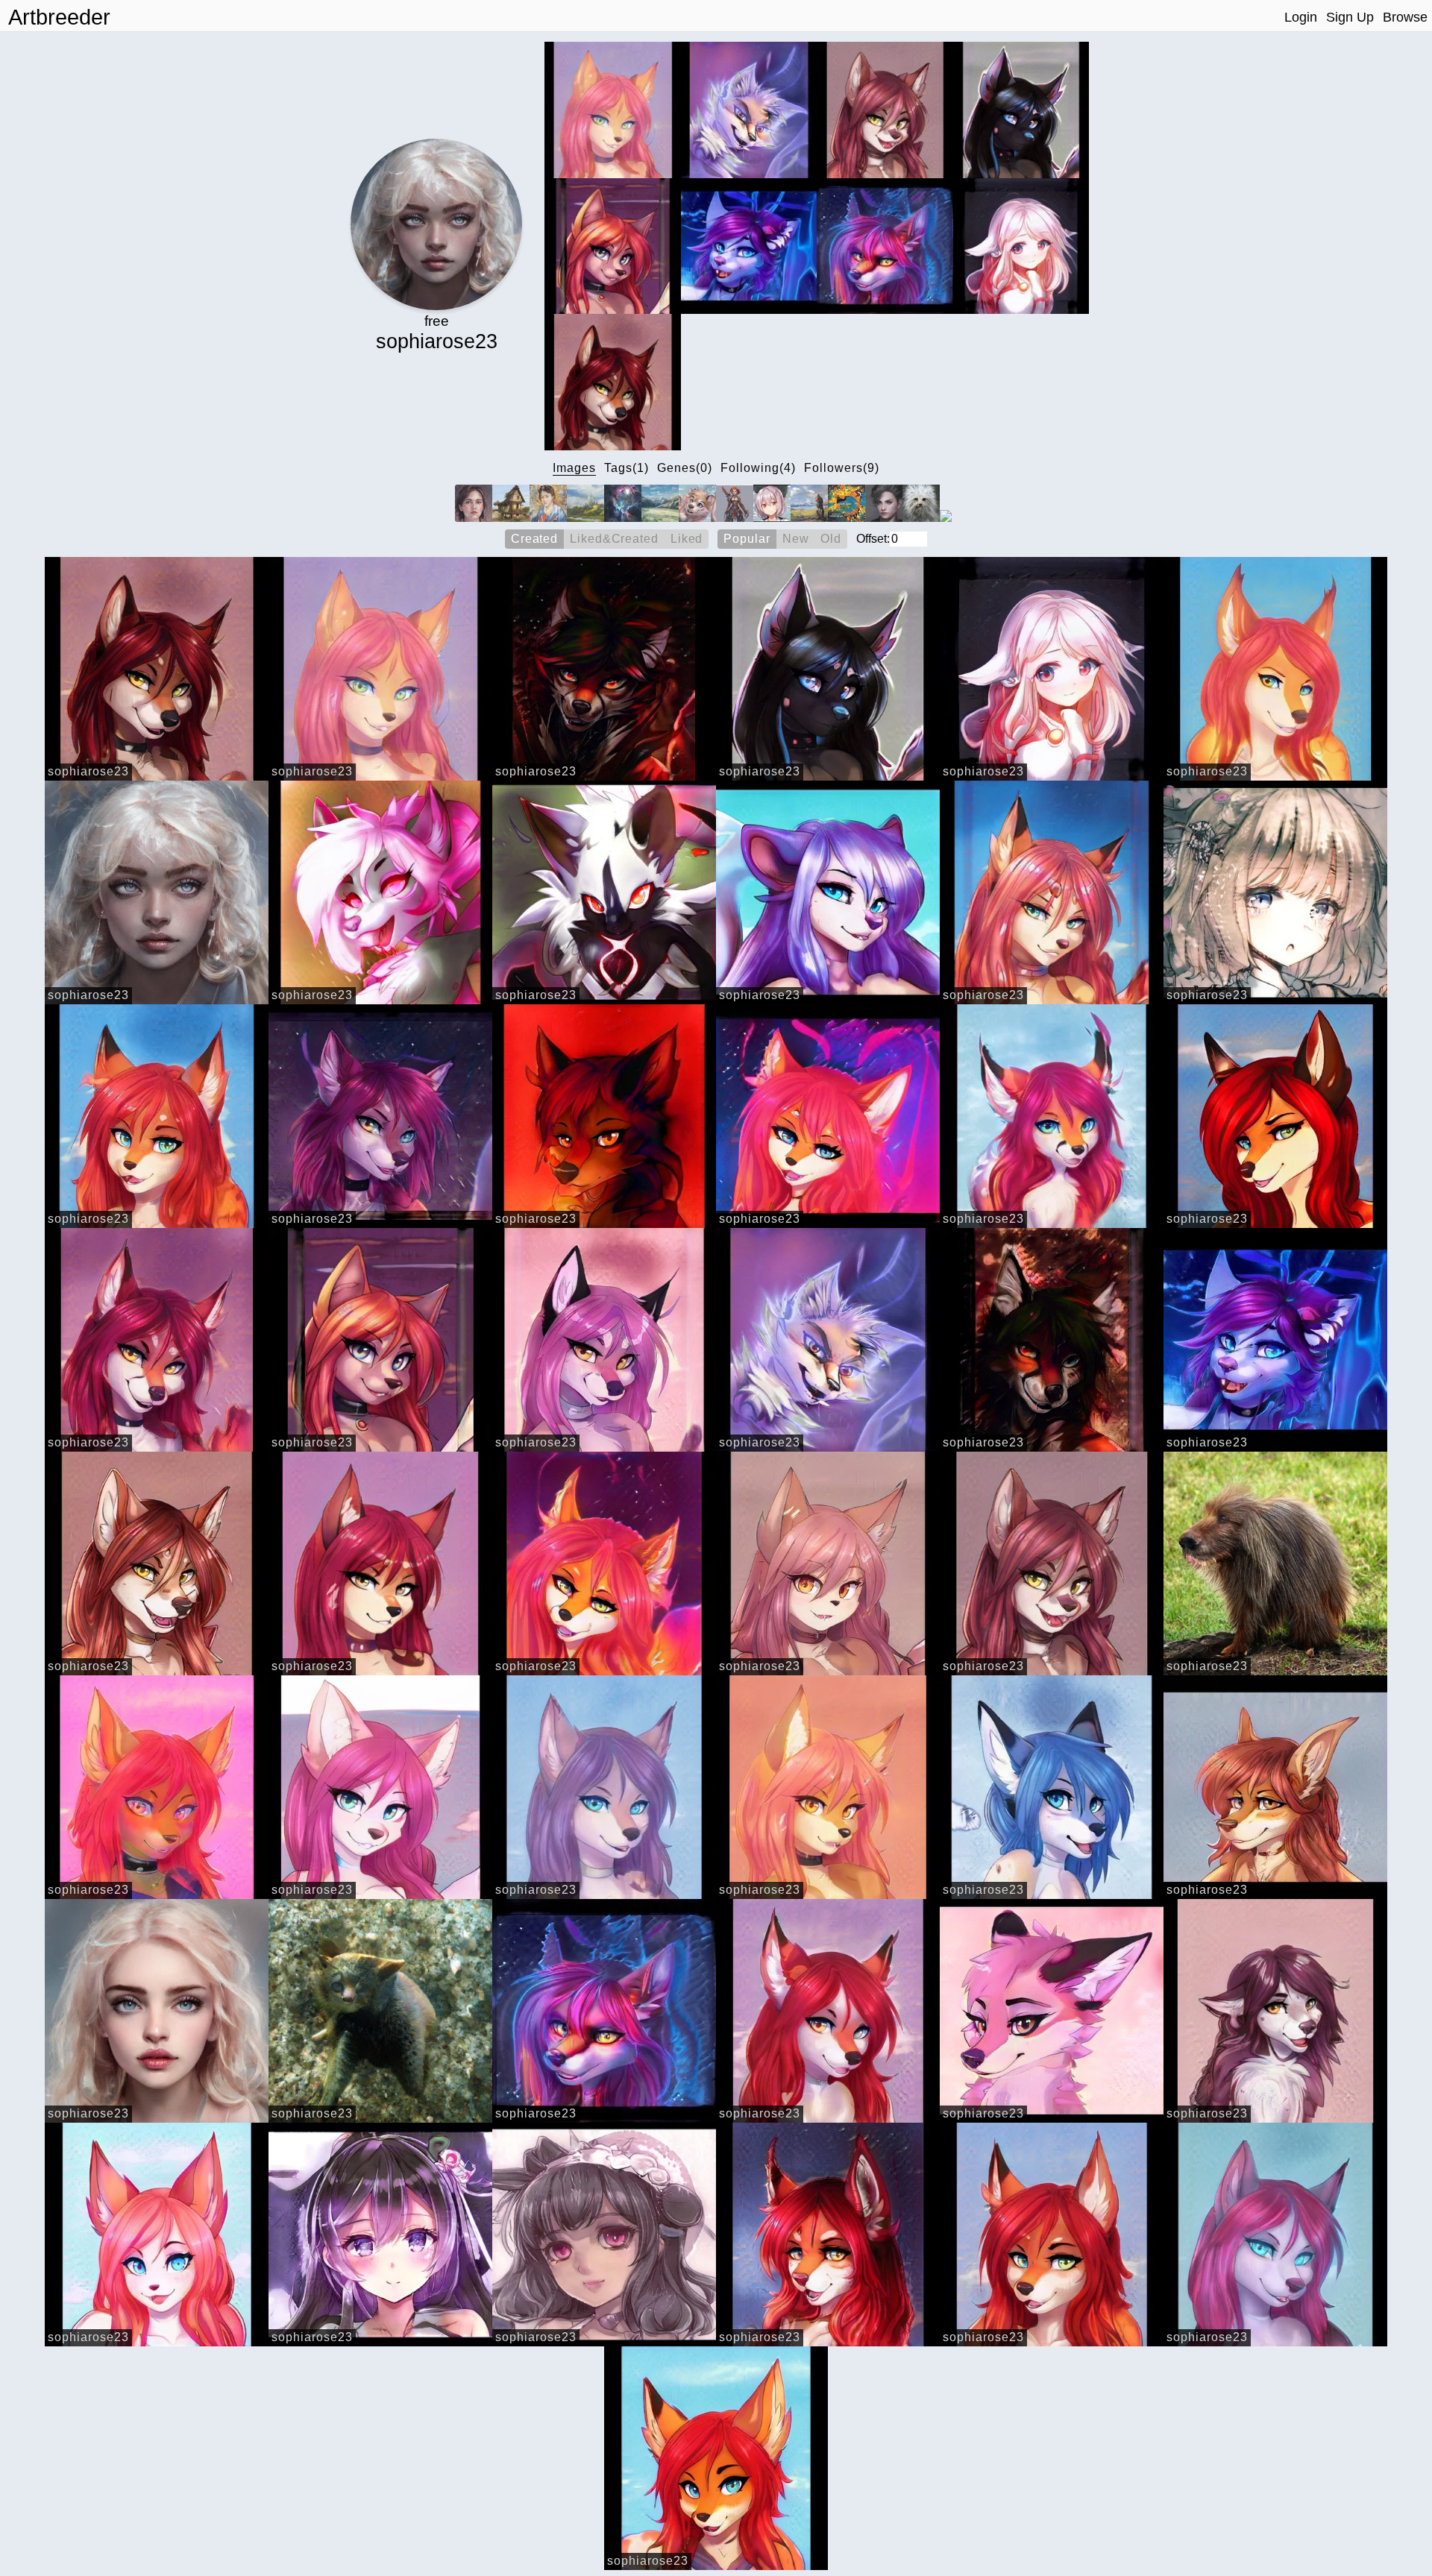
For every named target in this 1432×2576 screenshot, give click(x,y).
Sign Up (1350, 17)
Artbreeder (59, 17)
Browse (1405, 17)
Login (1301, 17)
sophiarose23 (88, 771)
